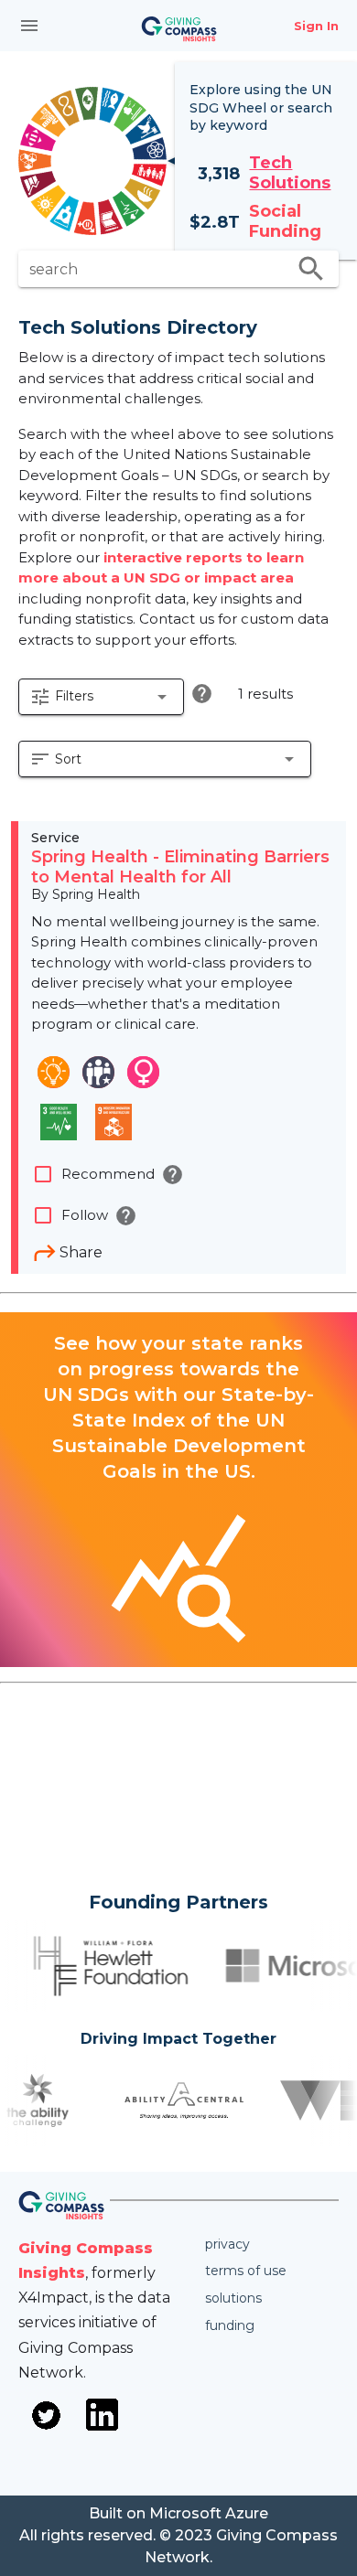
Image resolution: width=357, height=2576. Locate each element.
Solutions (233, 2298)
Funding (230, 2325)
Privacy (227, 2244)
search (311, 269)
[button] (101, 697)
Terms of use (246, 2271)
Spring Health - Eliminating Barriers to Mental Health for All (180, 867)
